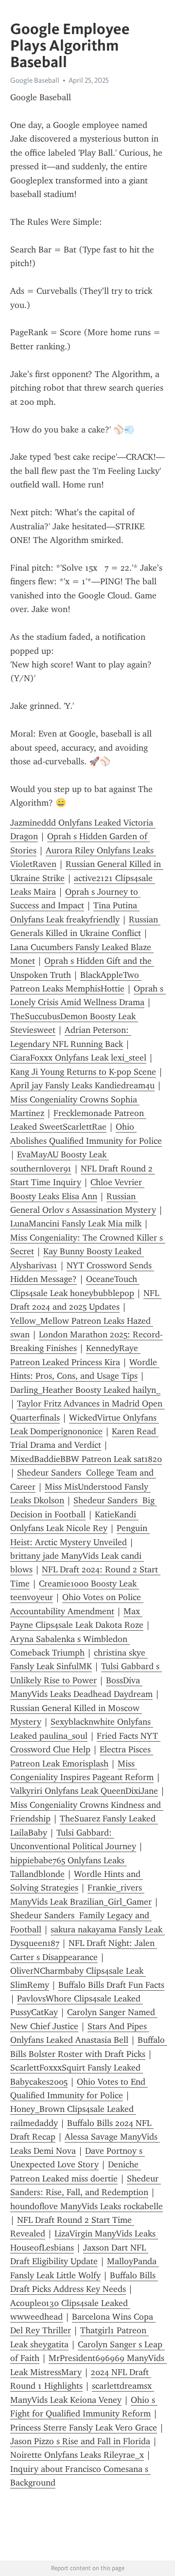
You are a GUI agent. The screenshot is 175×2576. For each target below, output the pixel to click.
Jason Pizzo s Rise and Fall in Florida (80, 2441)
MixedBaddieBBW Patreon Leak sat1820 (86, 1459)
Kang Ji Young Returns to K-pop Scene (83, 1072)
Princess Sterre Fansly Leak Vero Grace (84, 2428)
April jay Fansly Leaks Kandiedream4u (82, 1085)
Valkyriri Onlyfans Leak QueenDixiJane (84, 1791)
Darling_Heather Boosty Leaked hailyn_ (85, 1390)
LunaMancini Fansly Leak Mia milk (76, 1224)
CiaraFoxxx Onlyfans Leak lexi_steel (78, 1058)
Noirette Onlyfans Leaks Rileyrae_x (77, 2455)
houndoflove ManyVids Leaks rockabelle (87, 2206)
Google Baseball (35, 80)
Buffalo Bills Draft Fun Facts (111, 1985)
